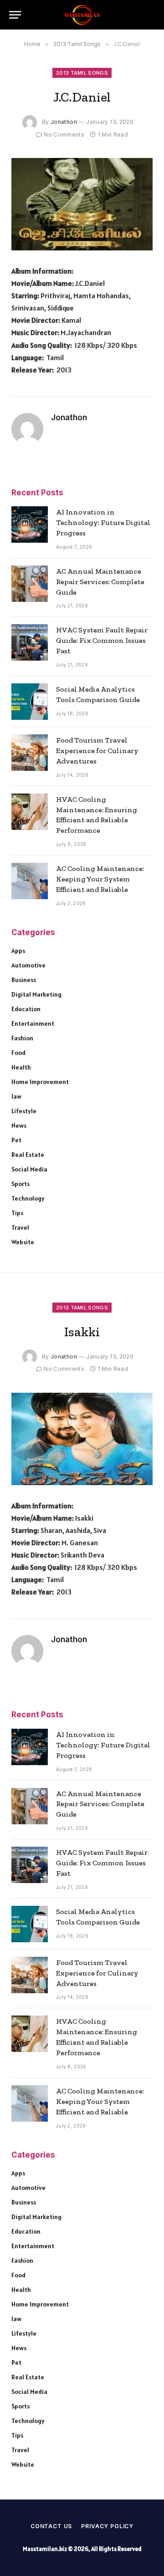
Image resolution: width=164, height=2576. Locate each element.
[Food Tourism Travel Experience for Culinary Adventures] (30, 753)
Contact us (51, 2526)
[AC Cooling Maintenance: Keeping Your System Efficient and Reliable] (30, 881)
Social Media (29, 1169)
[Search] (150, 15)
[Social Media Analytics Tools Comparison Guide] (30, 702)
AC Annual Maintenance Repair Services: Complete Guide (100, 582)
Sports (20, 1184)
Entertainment (33, 1023)
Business (24, 980)
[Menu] (15, 15)
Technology (28, 1198)
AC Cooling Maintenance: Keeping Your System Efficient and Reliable (100, 879)
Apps (18, 951)
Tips (17, 1213)
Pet (16, 1140)
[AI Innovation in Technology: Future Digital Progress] (30, 524)
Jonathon (64, 122)
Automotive (28, 965)
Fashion (22, 1038)
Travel (20, 1227)
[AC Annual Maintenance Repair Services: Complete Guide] (30, 584)
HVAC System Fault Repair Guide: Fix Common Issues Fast (102, 640)
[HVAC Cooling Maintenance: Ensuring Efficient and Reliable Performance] (30, 812)
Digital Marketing (36, 994)
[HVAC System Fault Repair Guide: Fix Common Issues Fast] (30, 642)
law (16, 1096)
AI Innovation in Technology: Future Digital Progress (103, 522)
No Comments (64, 135)
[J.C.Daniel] (82, 204)
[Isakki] (82, 1439)
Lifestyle (24, 1111)
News (19, 1125)
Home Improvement (40, 1082)
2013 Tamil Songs (82, 73)
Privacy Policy (107, 2526)
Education (26, 1009)
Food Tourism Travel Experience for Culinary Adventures (97, 751)
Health (21, 1067)
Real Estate (28, 1155)
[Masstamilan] (82, 15)
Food (18, 1053)
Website (23, 1242)
